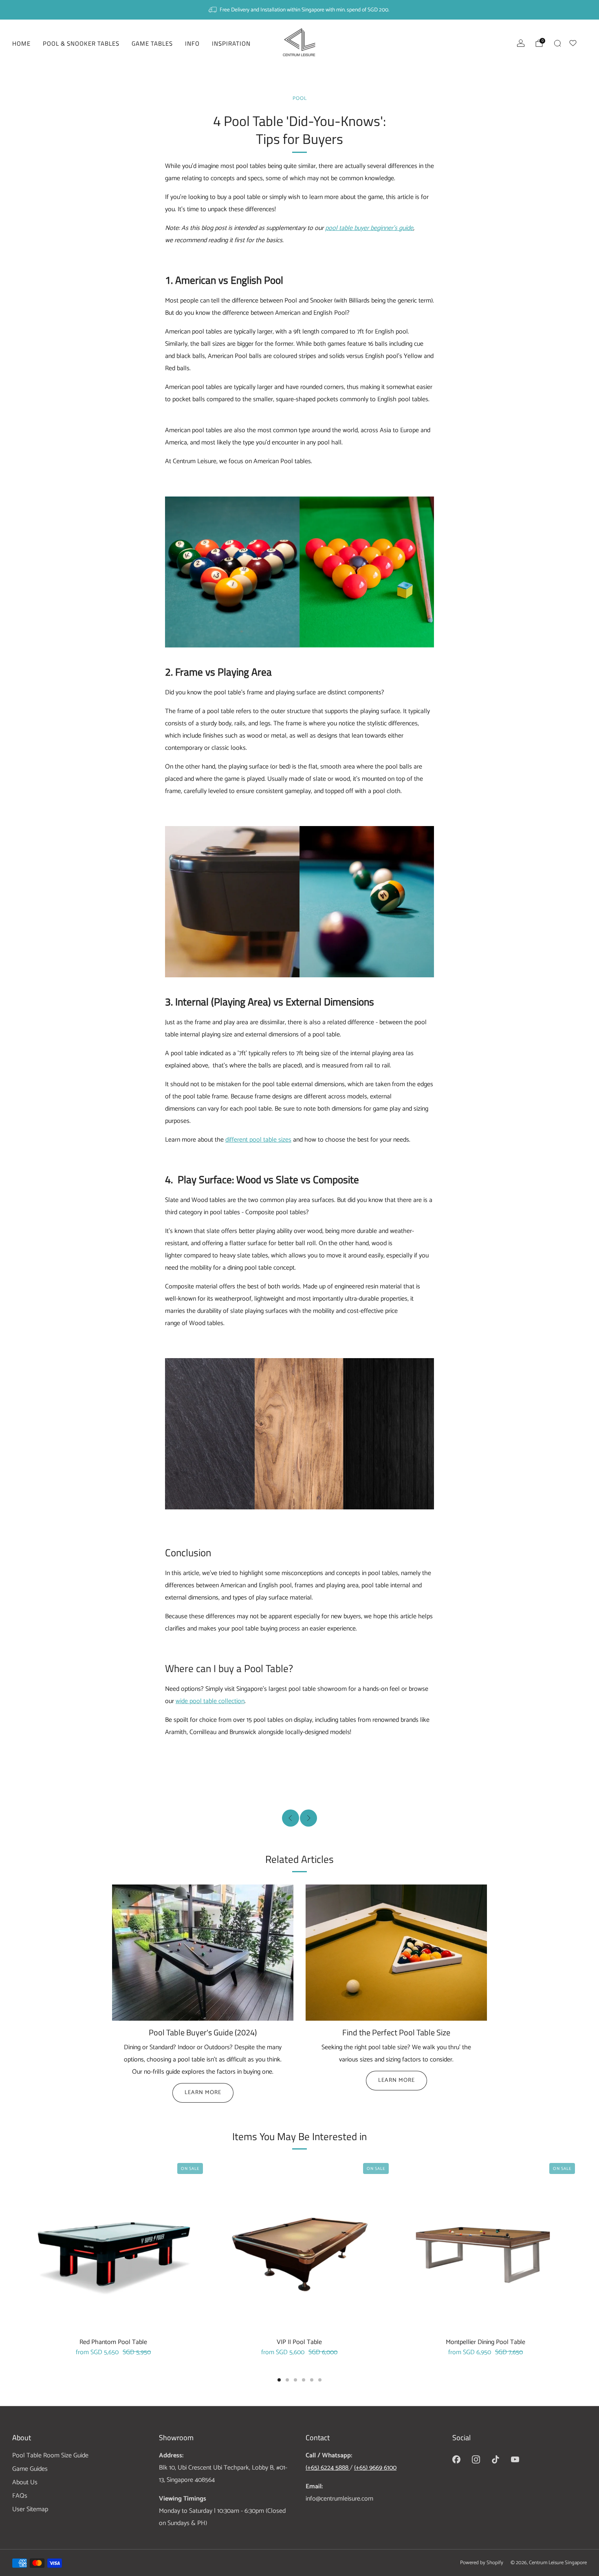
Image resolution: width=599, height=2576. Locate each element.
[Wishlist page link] (578, 42)
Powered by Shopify (482, 2563)
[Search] (557, 43)
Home (21, 43)
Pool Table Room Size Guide (50, 2456)
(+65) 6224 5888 (328, 2468)
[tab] (279, 2380)
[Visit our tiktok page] (495, 2459)
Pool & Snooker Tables (81, 43)
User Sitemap (30, 2509)
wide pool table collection (210, 1701)
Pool (300, 98)
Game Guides (30, 2469)
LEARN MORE (203, 2093)
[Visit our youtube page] (515, 2459)
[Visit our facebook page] (456, 2459)
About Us (25, 2482)
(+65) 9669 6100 (375, 2468)
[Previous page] (26, 2247)
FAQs (20, 2496)
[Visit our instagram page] (476, 2459)
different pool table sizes (258, 1140)
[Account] (521, 43)
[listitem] (299, 10)
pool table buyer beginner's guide (369, 228)
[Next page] (573, 2247)
